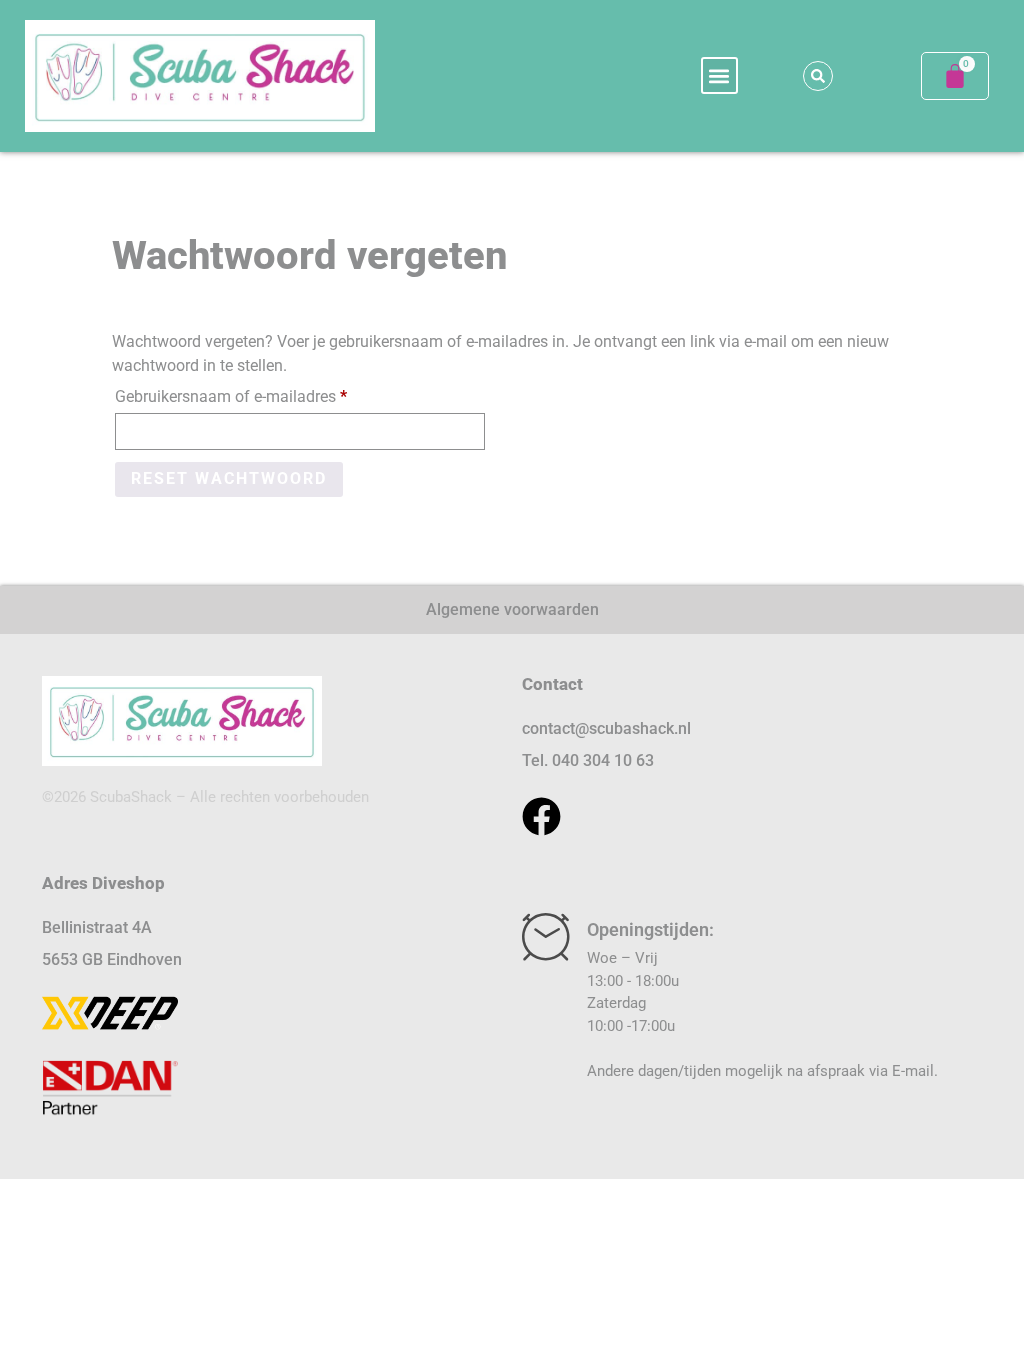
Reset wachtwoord (229, 478)
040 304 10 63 (603, 760)
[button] (719, 75)
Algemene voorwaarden (512, 609)
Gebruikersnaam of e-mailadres (254, 393)
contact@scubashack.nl (606, 728)
